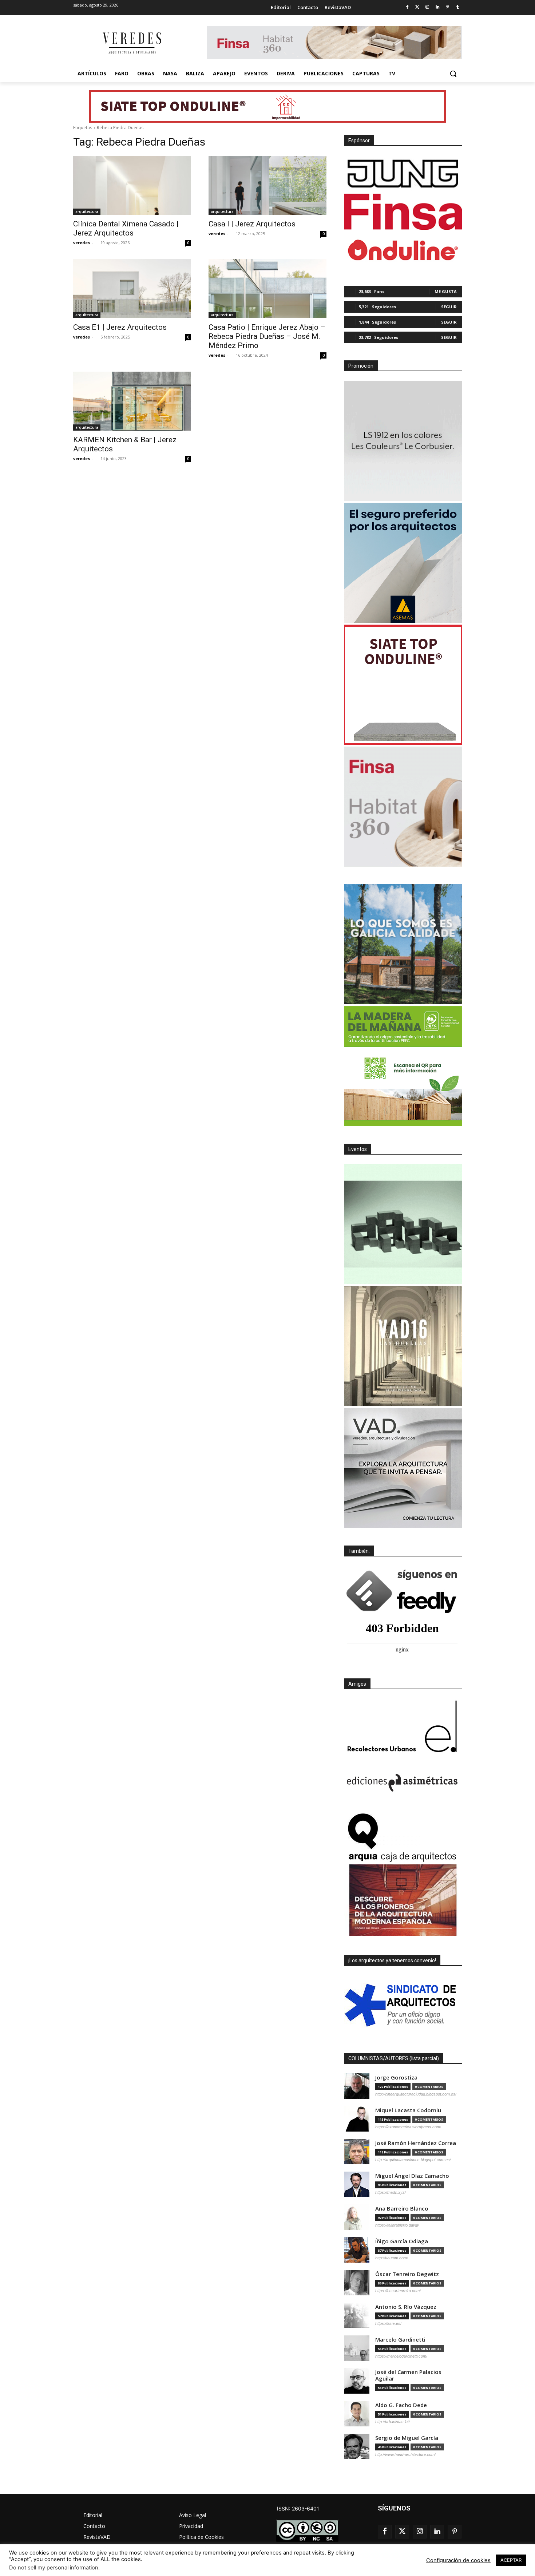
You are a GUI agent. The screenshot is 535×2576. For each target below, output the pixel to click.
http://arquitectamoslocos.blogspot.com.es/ (413, 2160)
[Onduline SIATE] (403, 685)
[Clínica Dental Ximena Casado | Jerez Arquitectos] (132, 185)
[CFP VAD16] (403, 1346)
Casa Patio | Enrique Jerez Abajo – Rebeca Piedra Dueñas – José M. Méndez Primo (267, 336)
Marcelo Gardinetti (400, 2340)
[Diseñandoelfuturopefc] (403, 1066)
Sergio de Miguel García (407, 2438)
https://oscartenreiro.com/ (398, 2291)
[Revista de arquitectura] (131, 43)
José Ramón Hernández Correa (416, 2143)
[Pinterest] (447, 7)
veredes (82, 243)
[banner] (403, 1468)
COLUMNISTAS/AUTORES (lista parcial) (394, 2058)
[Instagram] (427, 7)
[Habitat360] (403, 807)
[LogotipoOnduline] (403, 250)
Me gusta (446, 291)
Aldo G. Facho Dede (401, 2405)
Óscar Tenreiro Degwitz (407, 2274)
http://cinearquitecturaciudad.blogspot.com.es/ (416, 2094)
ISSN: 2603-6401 (298, 2508)
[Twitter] (417, 7)
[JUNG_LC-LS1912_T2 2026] (403, 441)
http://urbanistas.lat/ (393, 2422)
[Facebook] (407, 7)
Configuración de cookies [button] (458, 2560)
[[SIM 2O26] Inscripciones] (403, 1224)
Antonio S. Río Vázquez (406, 2307)
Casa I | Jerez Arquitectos (252, 224)
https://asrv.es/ (388, 2323)
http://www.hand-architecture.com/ (405, 2454)
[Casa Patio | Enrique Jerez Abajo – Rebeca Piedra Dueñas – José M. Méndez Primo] (267, 289)
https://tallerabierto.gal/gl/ (397, 2225)
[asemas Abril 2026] (403, 563)
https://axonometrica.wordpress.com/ (408, 2127)
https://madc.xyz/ (391, 2192)
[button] (453, 74)
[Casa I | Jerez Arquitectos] (267, 185)
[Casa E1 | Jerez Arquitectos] (132, 289)
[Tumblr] (458, 7)
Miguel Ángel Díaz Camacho (412, 2176)
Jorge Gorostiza (396, 2078)
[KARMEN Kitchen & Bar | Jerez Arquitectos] (132, 401)
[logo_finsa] (403, 212)
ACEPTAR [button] (511, 2560)
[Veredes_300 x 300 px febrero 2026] (403, 944)
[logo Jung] (403, 174)
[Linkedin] (438, 7)
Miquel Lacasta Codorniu (408, 2110)
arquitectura (87, 211)
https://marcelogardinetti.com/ (401, 2356)
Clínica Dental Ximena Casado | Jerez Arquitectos (126, 228)
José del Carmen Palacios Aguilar (408, 2375)
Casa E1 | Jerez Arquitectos (120, 327)
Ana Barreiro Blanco (402, 2209)
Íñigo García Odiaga (402, 2241)
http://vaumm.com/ (392, 2258)
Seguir (449, 307)
